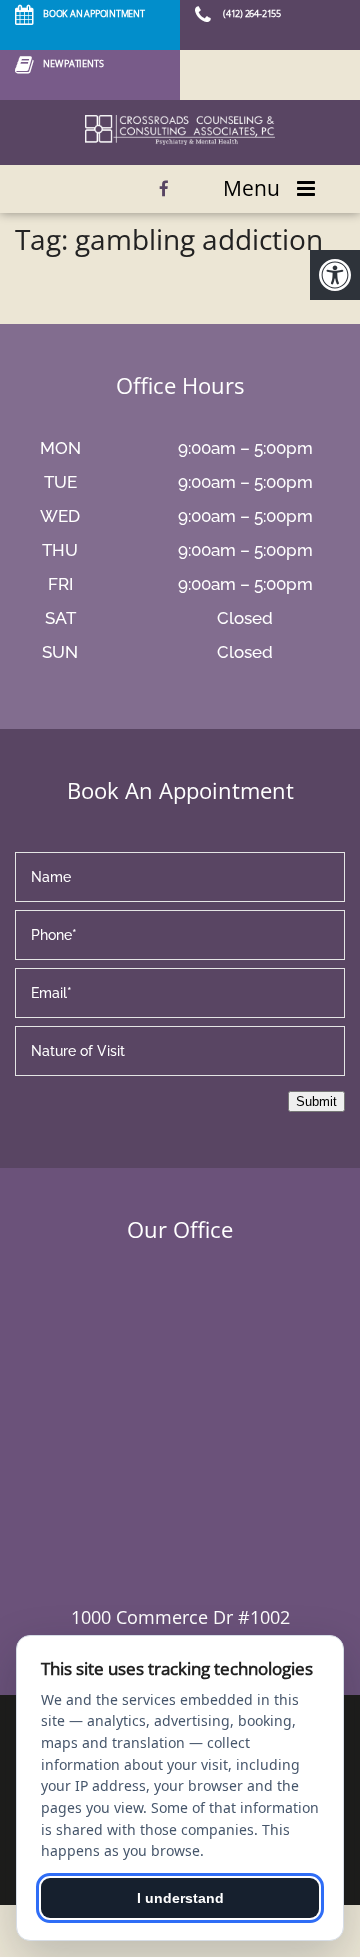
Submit (316, 1101)
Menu (251, 188)
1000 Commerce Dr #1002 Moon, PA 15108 (180, 1629)
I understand (180, 1898)
